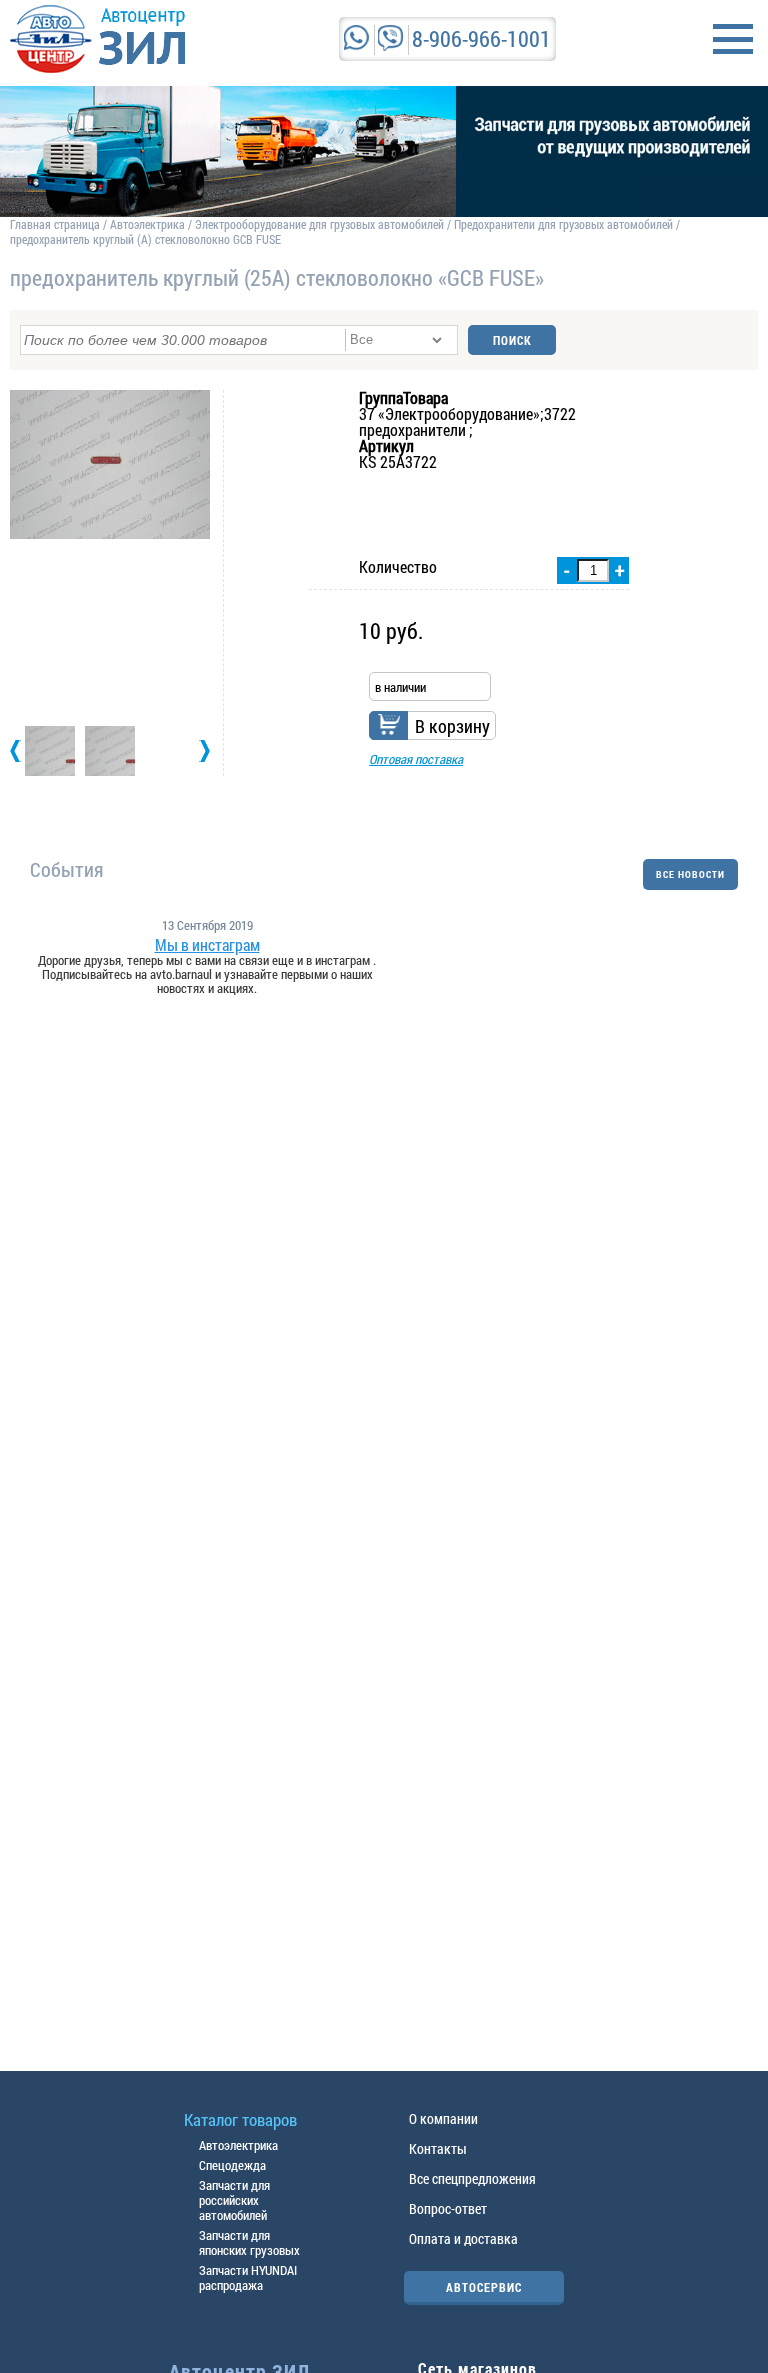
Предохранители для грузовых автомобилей (565, 224)
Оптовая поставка (416, 759)
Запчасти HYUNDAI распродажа (248, 2277)
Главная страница (55, 224)
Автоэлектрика (147, 224)
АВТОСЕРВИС (484, 2287)
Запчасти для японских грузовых (249, 2242)
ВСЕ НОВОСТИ (690, 874)
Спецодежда (232, 2165)
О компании (443, 2118)
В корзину (452, 726)
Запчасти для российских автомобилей (234, 2200)
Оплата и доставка (463, 2238)
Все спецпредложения (472, 2178)
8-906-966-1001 (481, 38)
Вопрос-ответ (448, 2208)
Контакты (438, 2148)
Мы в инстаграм (207, 945)
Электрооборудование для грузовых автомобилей (321, 224)
